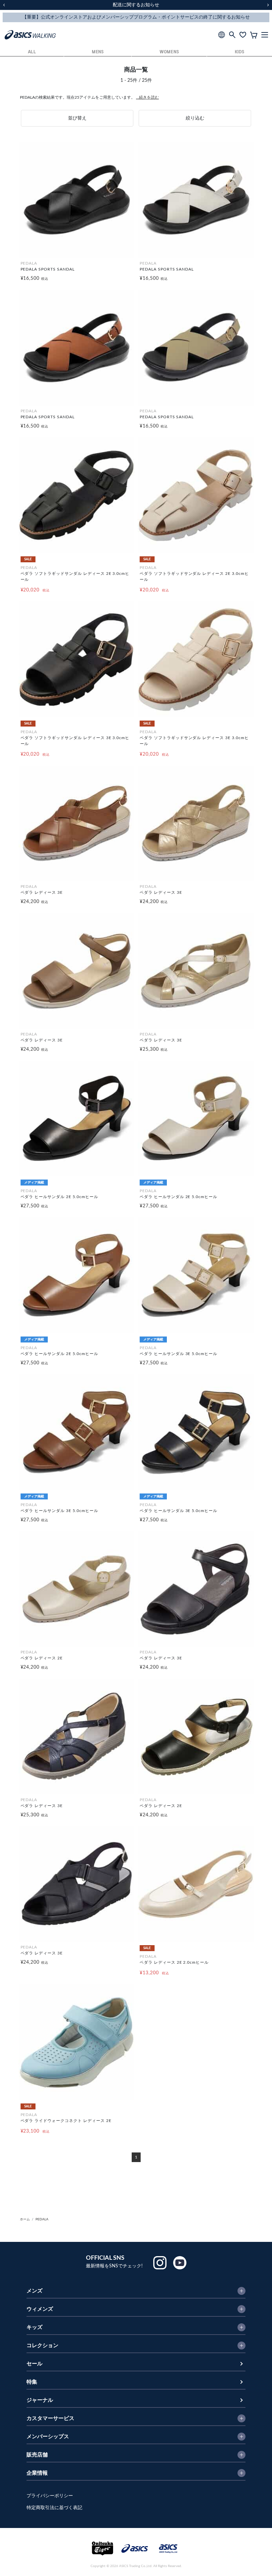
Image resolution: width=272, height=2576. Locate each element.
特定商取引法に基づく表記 (54, 2508)
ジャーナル (40, 2400)
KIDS (240, 52)
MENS (98, 52)
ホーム (25, 2219)
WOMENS (169, 52)
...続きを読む (147, 97)
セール (34, 2364)
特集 (32, 2382)
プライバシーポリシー (50, 2496)
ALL (32, 52)
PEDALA (42, 2219)
